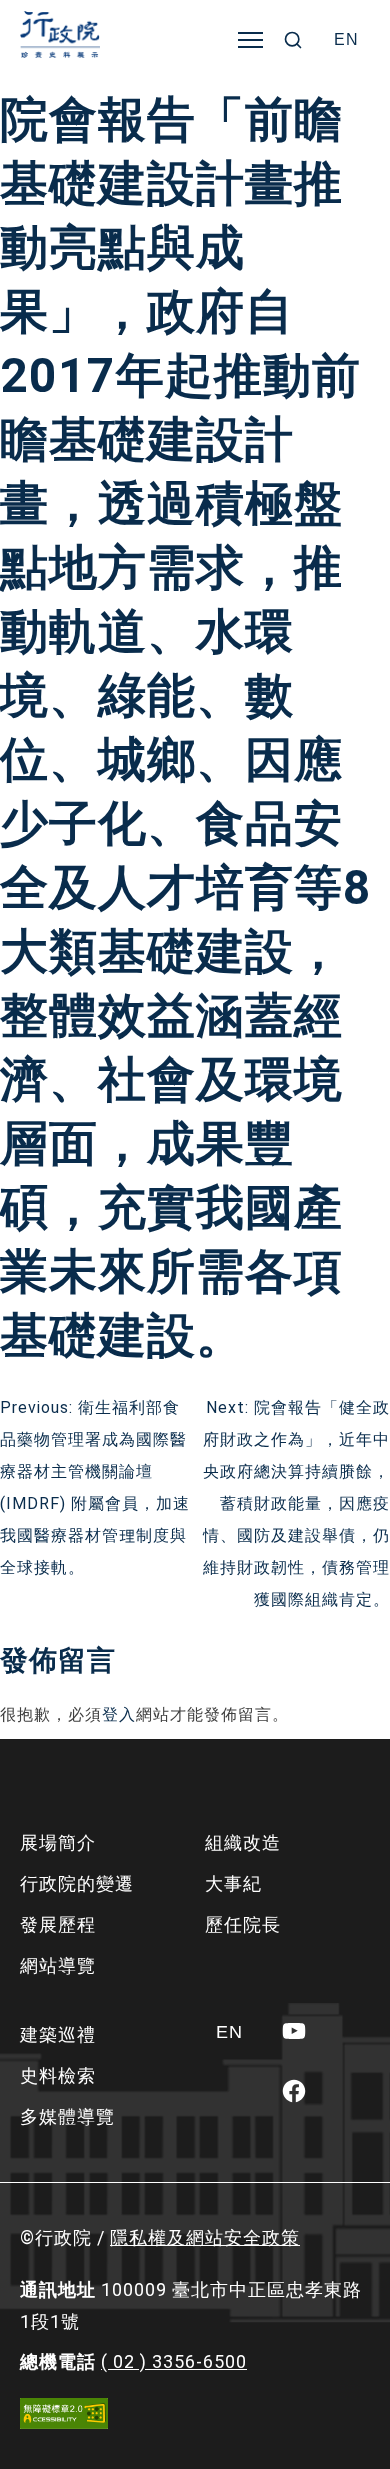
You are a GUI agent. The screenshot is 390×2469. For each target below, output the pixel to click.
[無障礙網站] (64, 2413)
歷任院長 (243, 1924)
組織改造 (243, 1842)
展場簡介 (58, 1842)
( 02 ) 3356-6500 (174, 2361)
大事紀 (233, 1883)
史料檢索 (58, 2075)
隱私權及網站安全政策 (205, 2237)
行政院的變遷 (77, 1883)
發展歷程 (58, 1924)
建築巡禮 (58, 2034)
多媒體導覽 (67, 2116)
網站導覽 (58, 1965)
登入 (119, 1714)
